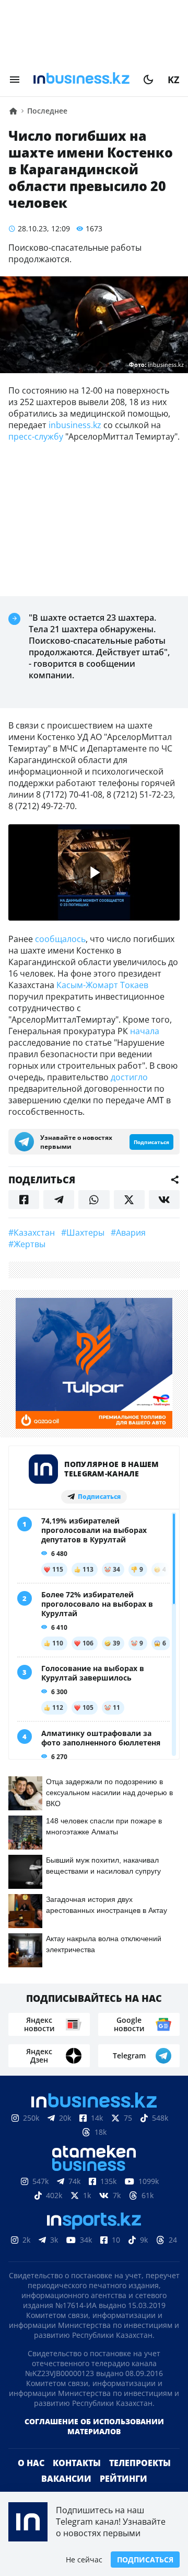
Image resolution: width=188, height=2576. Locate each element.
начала (145, 1031)
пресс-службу (36, 436)
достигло (129, 1077)
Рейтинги (124, 2479)
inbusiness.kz (75, 425)
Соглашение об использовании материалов (94, 2426)
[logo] (81, 80)
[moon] (148, 80)
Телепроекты (140, 2463)
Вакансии (66, 2479)
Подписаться (145, 2560)
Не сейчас (84, 2560)
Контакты (77, 2463)
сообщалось (60, 939)
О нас (31, 2463)
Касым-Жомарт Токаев (102, 985)
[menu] (15, 80)
